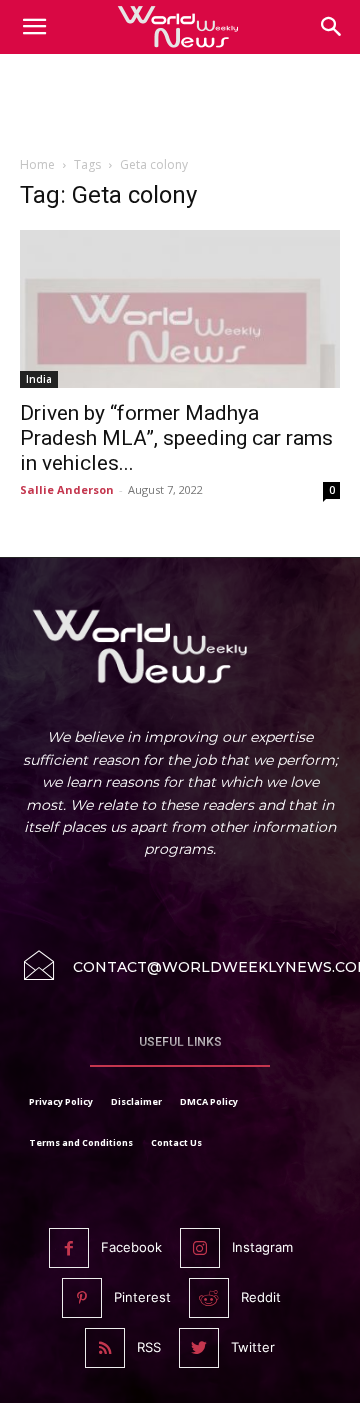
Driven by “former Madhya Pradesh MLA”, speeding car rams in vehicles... (176, 438)
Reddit (261, 1297)
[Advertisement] (180, 109)
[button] (332, 27)
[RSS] (105, 1348)
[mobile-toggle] (34, 27)
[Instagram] (200, 1248)
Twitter (253, 1347)
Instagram (262, 1247)
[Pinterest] (82, 1298)
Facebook (131, 1247)
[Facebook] (69, 1248)
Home (37, 164)
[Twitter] (199, 1348)
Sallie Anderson (67, 489)
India (39, 379)
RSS (149, 1347)
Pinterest (142, 1297)
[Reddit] (209, 1298)
